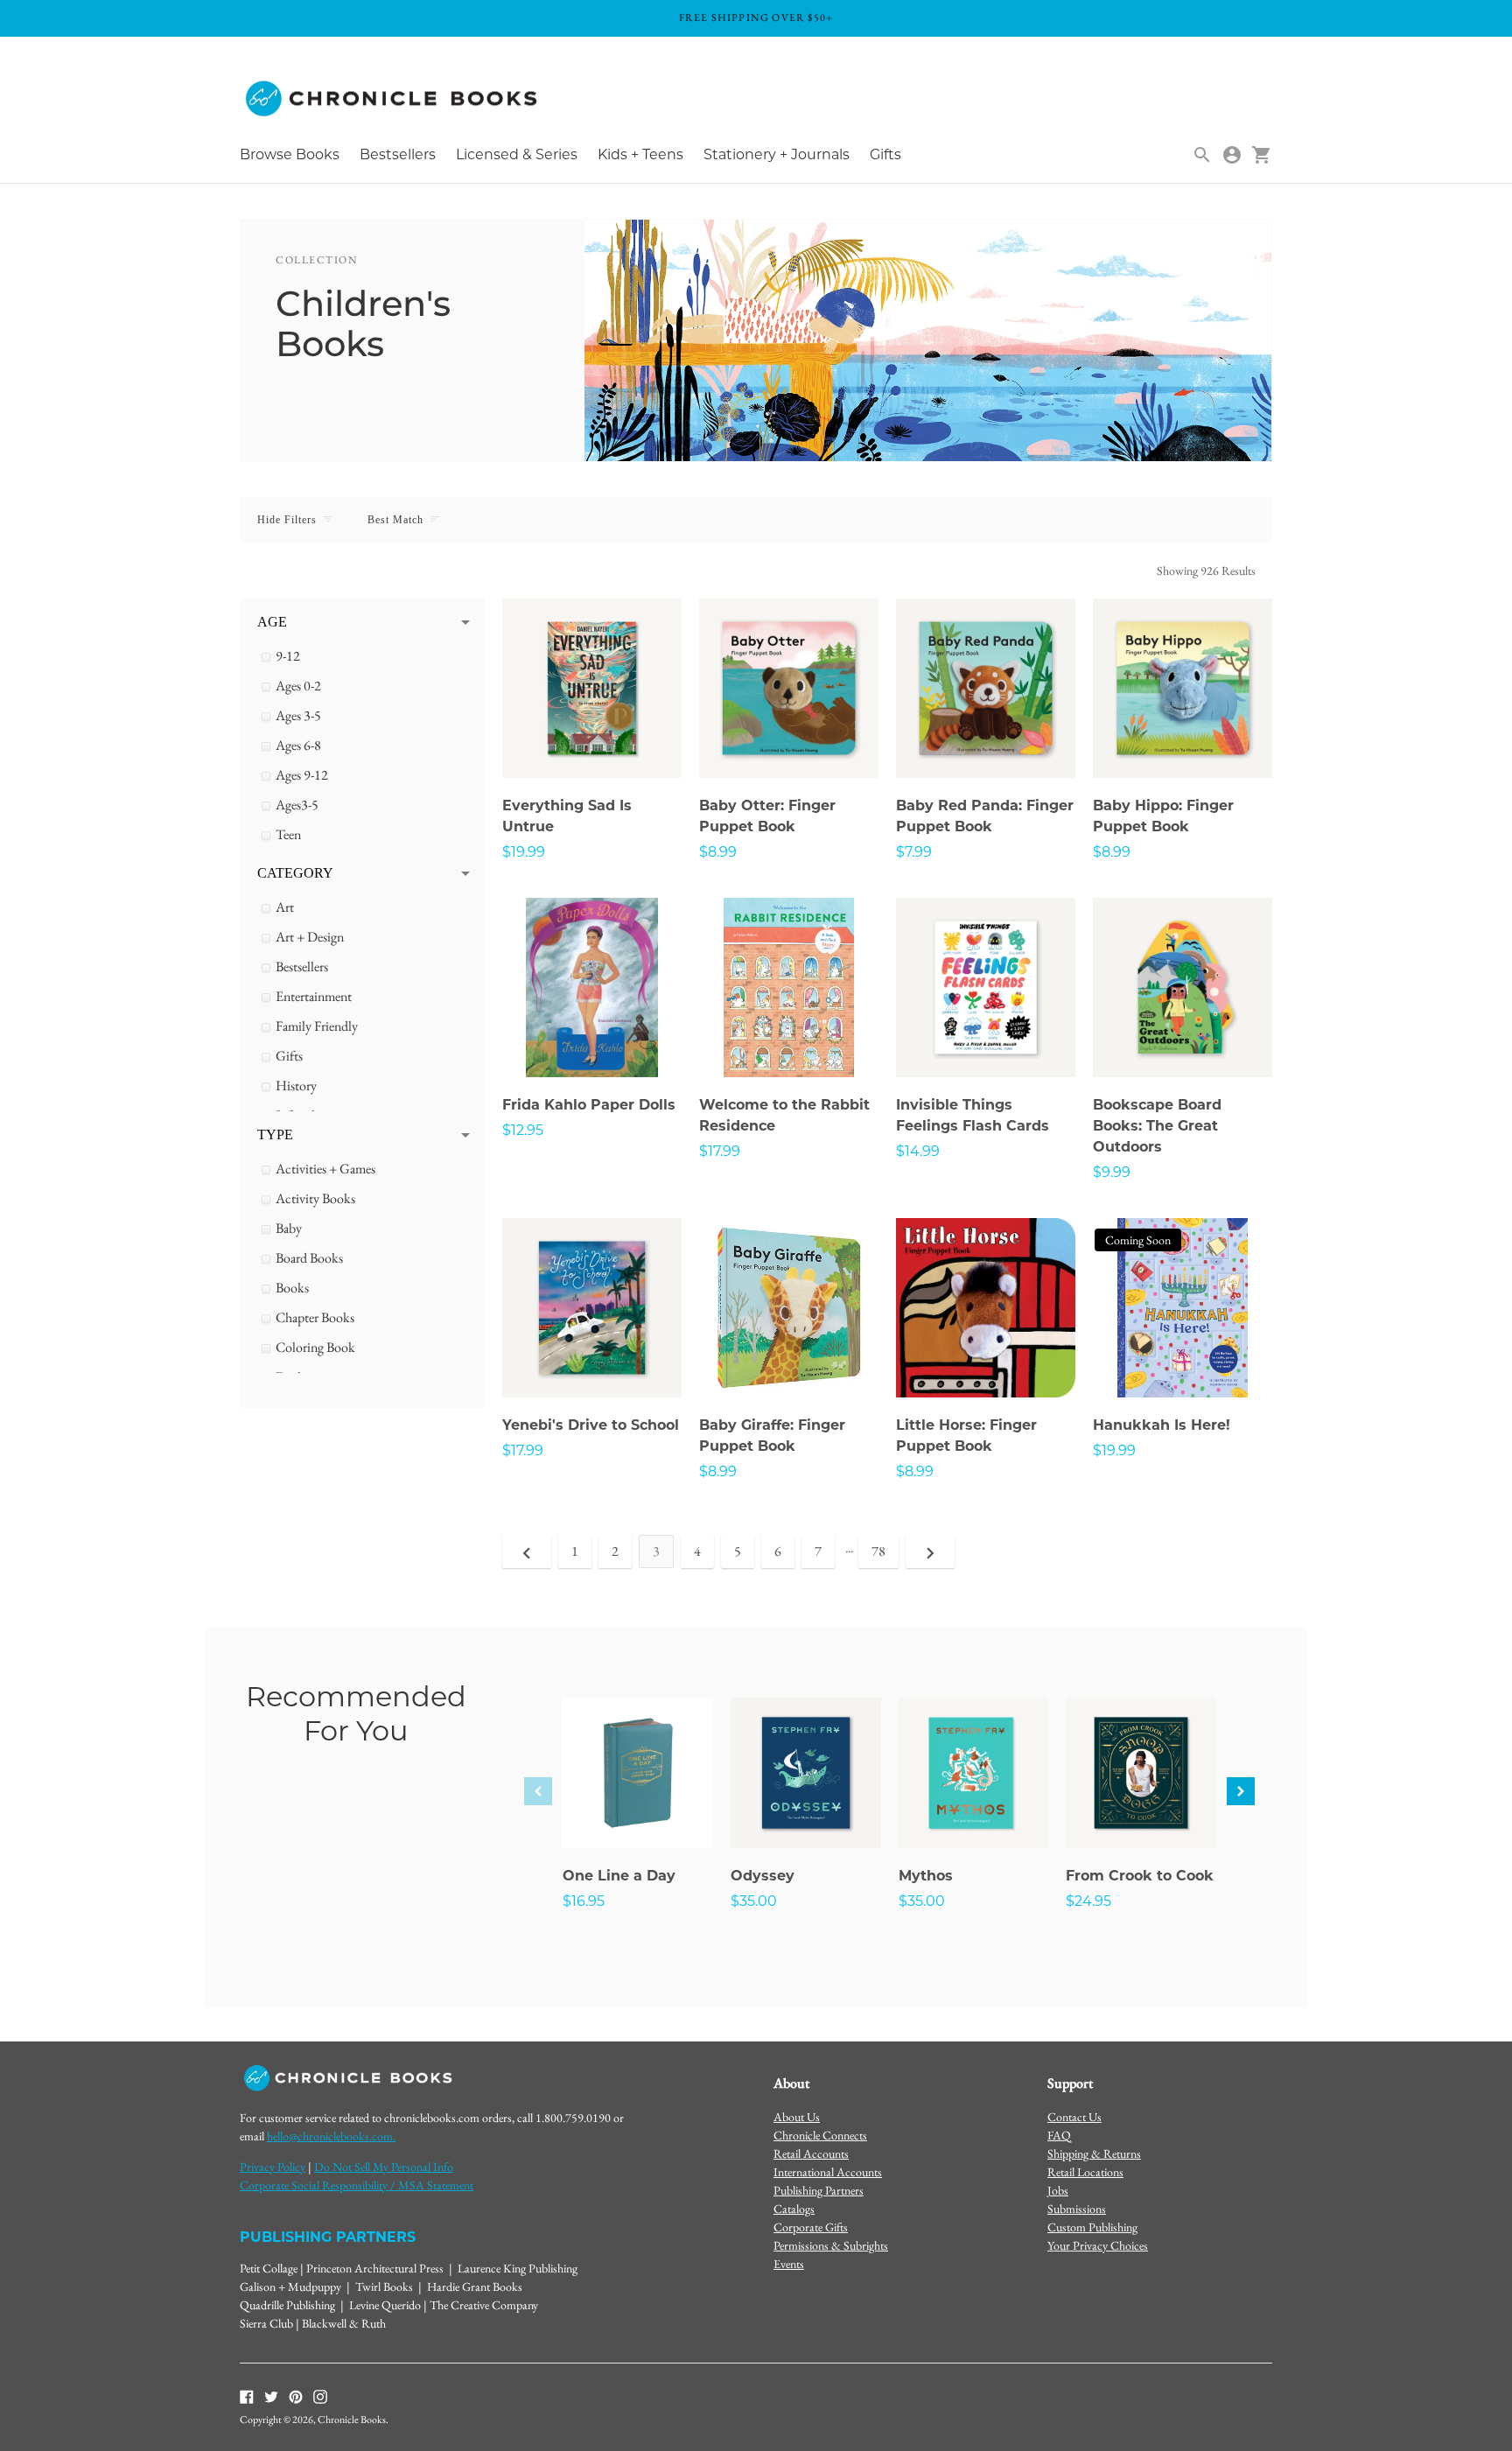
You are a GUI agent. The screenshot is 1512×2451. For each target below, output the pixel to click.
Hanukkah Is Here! (1162, 1425)
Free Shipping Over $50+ (756, 18)
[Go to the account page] (1232, 155)
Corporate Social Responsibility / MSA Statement (357, 2185)
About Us (797, 2117)
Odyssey (763, 1876)
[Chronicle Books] (393, 99)
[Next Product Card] (1241, 1791)
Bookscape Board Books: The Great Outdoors (1157, 1126)
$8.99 (718, 852)
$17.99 (720, 1151)
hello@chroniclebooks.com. (331, 2136)
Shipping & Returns (1094, 2153)
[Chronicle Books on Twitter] (271, 2395)
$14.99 (918, 1151)
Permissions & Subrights (831, 2245)
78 (878, 1551)
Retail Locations (1085, 2172)
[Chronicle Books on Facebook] (247, 2395)
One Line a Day (619, 1876)
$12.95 (523, 1130)
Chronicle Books (352, 2419)
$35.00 (754, 1901)
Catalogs (794, 2209)
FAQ (1059, 2135)
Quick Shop (592, 741)
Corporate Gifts (811, 2227)
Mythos (926, 1876)
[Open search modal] (1202, 155)
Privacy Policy (273, 2167)
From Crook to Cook (1140, 1876)
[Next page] (930, 1551)
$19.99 (524, 852)
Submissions (1077, 2209)
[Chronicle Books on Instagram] (320, 2395)
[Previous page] (527, 1551)
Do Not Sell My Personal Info (384, 2167)
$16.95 (584, 1901)
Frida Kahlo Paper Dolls (589, 1105)
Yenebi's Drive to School (591, 1425)
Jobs (1058, 2190)
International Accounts (828, 2172)
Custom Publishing (1092, 2227)
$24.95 (1088, 1901)
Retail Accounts (811, 2153)
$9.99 (1112, 1172)
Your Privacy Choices (1098, 2245)
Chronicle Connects (820, 2135)
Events (789, 2264)
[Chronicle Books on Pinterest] (296, 2395)
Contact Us (1074, 2117)
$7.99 (914, 852)
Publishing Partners (819, 2190)
